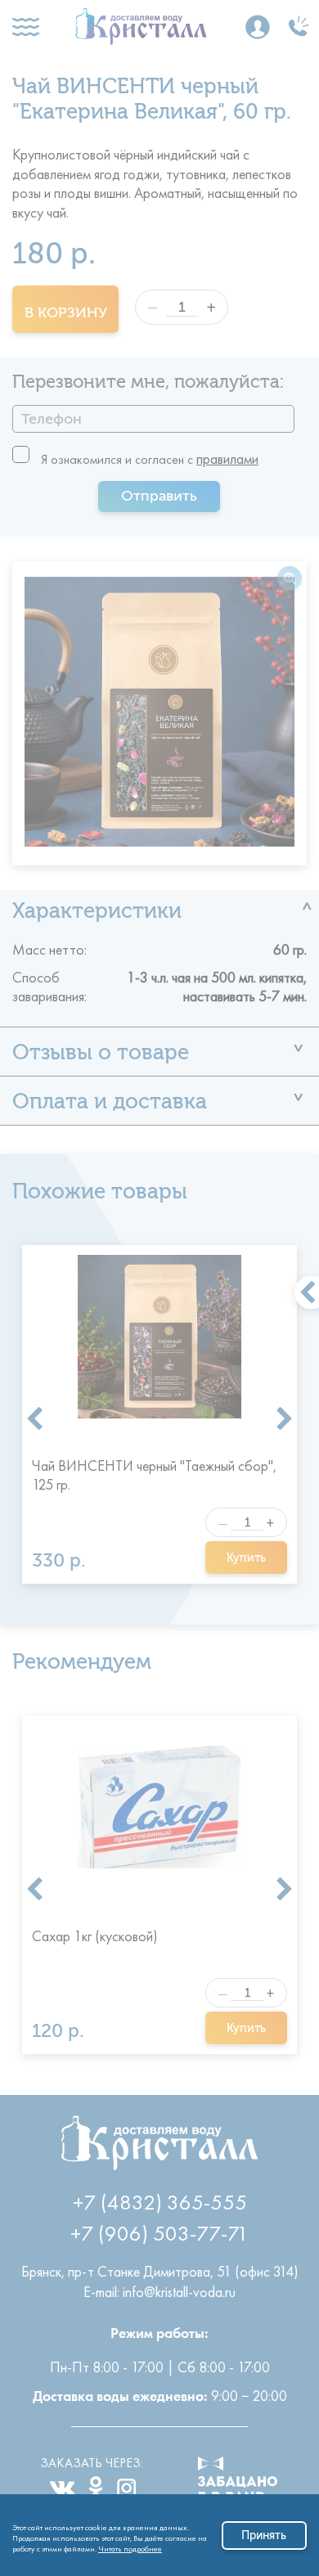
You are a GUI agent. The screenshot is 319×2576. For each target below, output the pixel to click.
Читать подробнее (130, 2546)
